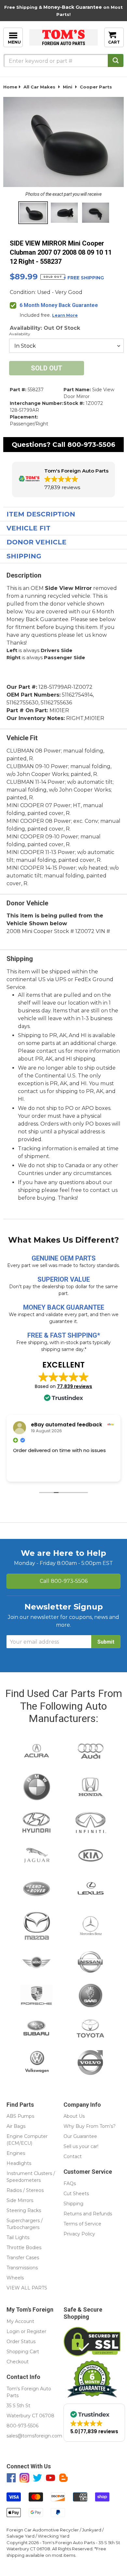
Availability (20, 334)
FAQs (70, 2183)
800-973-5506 (91, 445)
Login (13, 2331)
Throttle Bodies (24, 2248)
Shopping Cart (23, 2352)
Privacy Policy (79, 2234)
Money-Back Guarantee (73, 7)
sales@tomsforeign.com (34, 2436)
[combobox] (63, 60)
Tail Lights (18, 2237)
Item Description (41, 514)
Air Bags (16, 2126)
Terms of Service (82, 2224)
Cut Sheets (76, 2194)
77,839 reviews (75, 1386)
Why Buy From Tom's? (90, 2126)
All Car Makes (39, 87)
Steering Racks (24, 2210)
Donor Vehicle (36, 542)
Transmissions (22, 2268)
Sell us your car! (81, 2146)
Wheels (15, 2278)
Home (10, 87)
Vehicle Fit (28, 528)
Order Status (21, 2342)
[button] (63, 480)
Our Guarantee (80, 2136)
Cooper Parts (96, 87)
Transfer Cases (23, 2258)
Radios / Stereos (25, 2190)
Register (36, 2331)
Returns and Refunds (88, 2214)
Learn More (65, 315)
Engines (16, 2153)
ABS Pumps (20, 2116)
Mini (68, 87)
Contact (73, 2156)
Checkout (18, 2362)
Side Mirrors (20, 2200)
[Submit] (116, 60)
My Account (20, 2321)
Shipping (24, 556)
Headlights (19, 2163)
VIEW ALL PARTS (27, 2288)
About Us (74, 2116)
